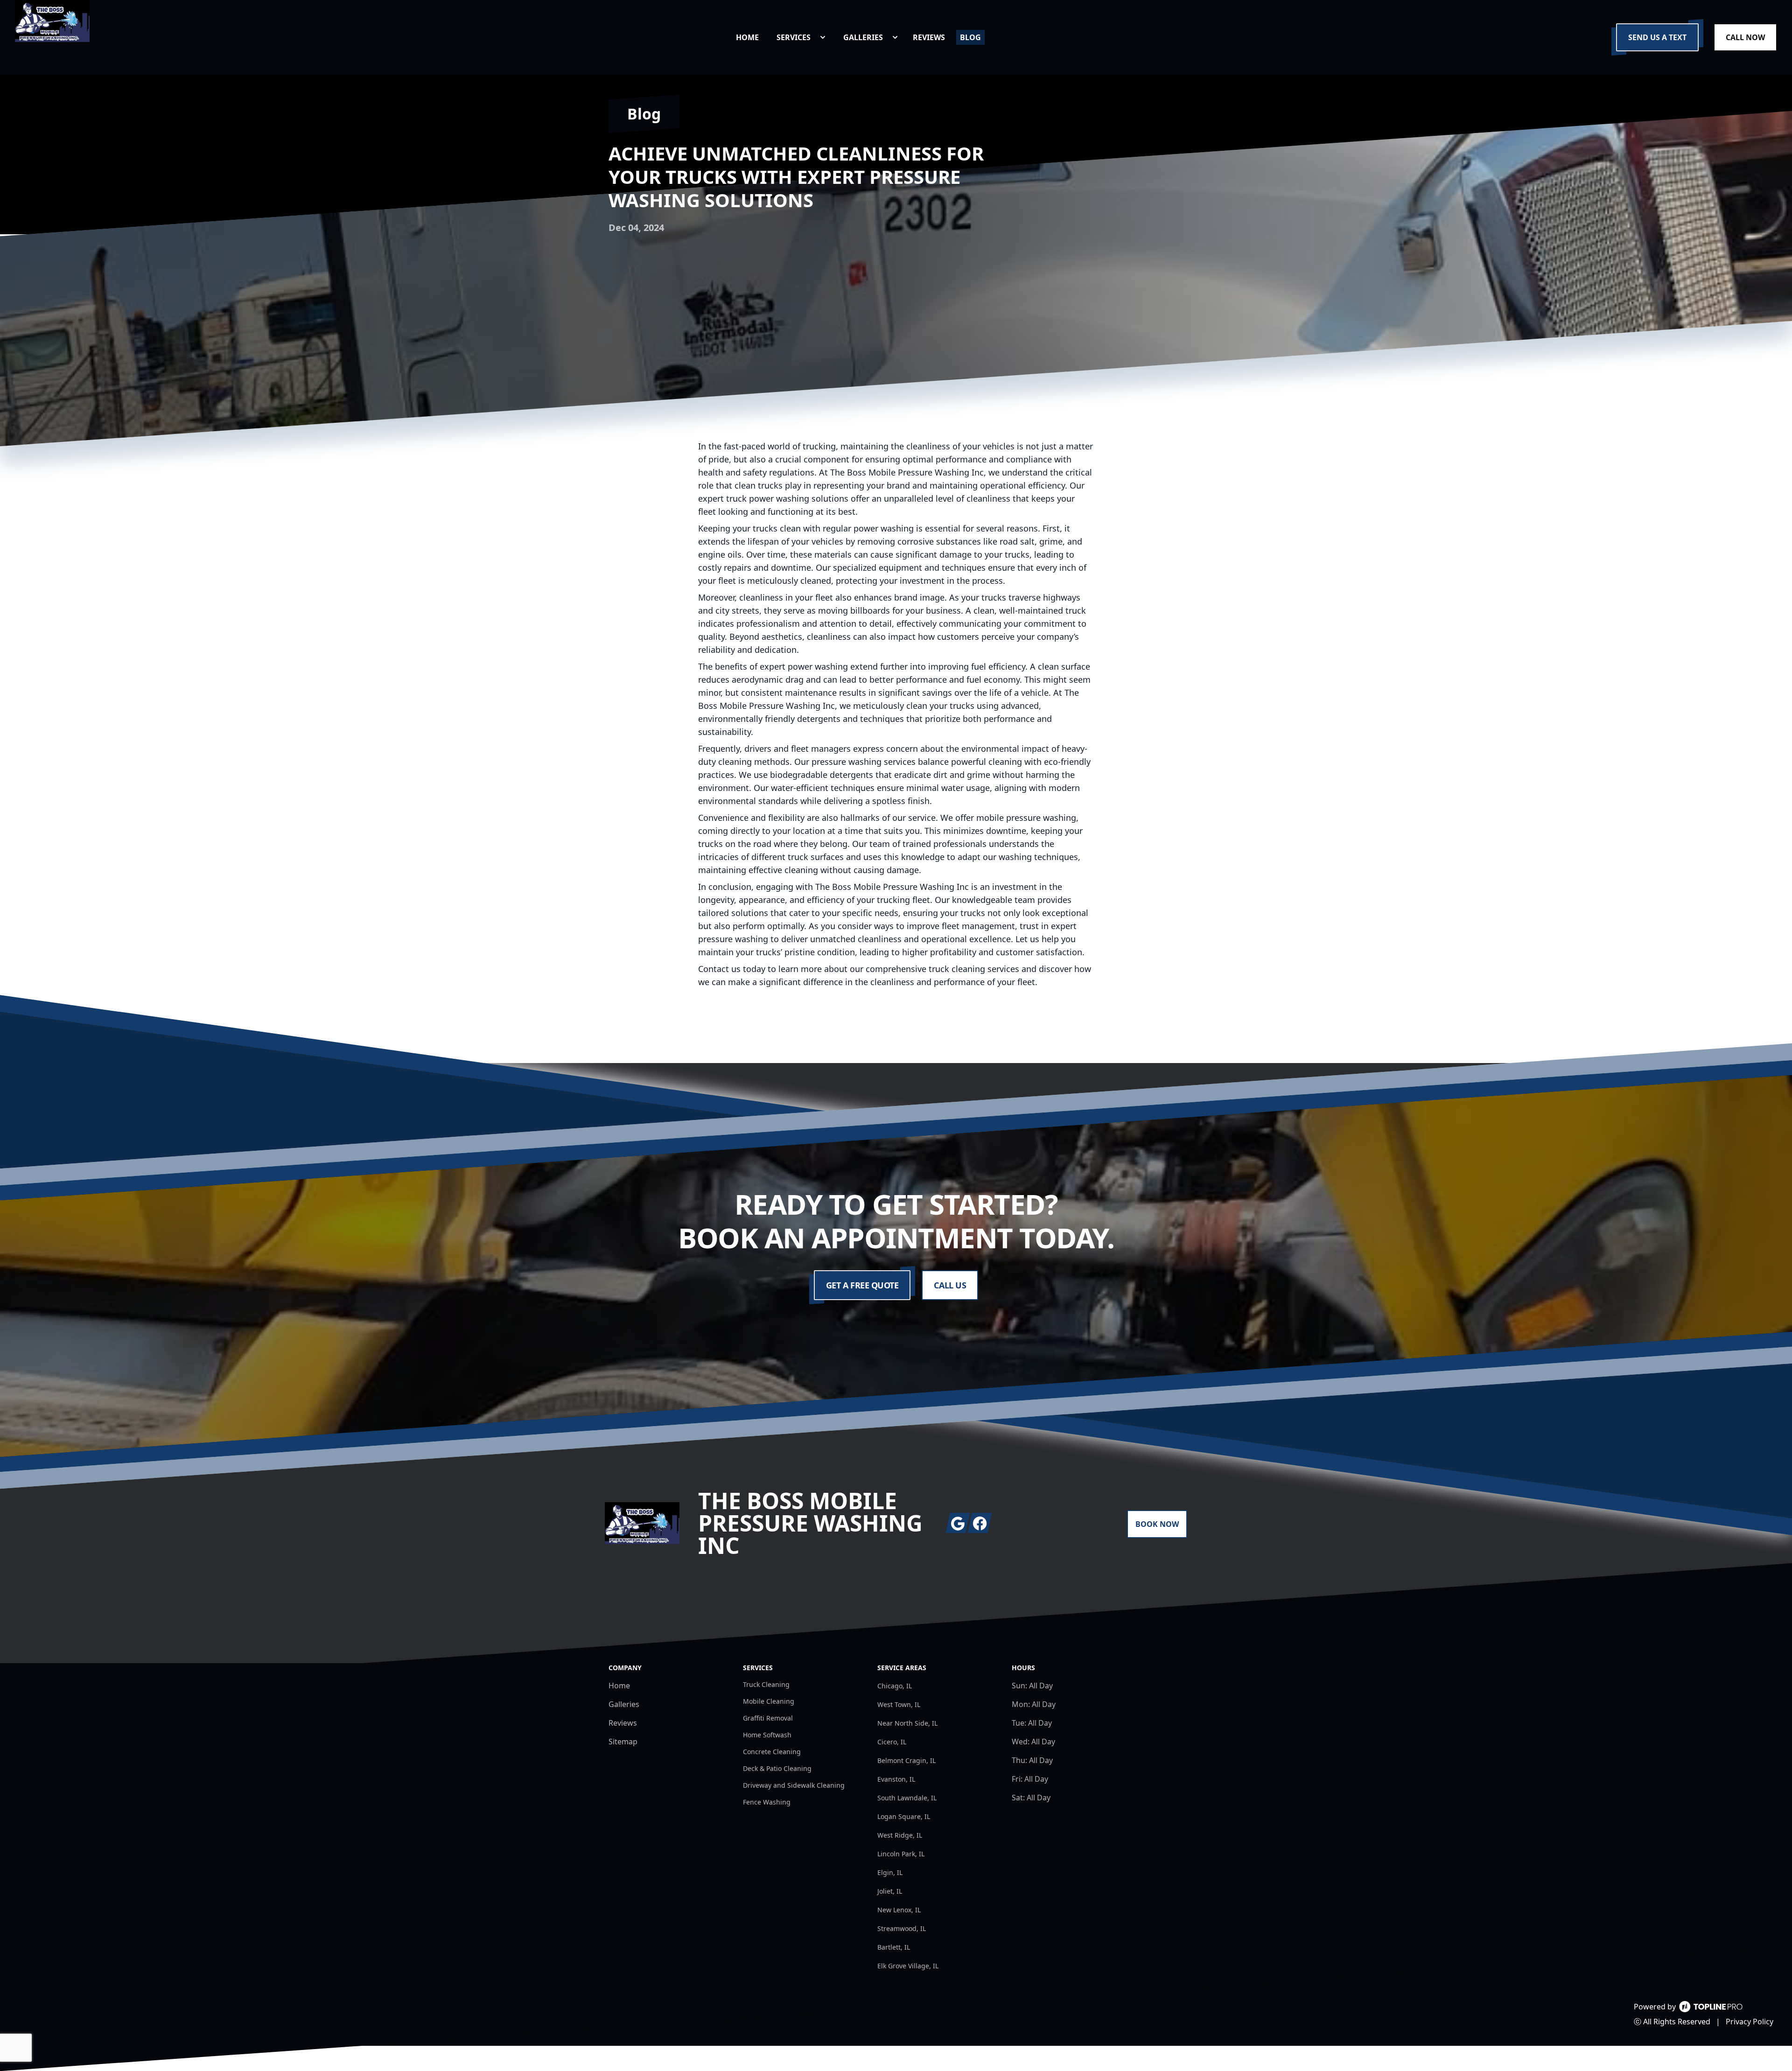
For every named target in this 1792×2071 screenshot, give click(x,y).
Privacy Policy (1750, 2022)
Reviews (623, 1723)
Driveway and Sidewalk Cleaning (794, 1785)
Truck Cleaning (766, 1684)
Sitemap (623, 1742)
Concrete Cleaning (772, 1752)
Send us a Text (1657, 37)
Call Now (1745, 37)
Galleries (624, 1704)
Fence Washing (767, 1802)
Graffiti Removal (768, 1718)
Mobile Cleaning (769, 1701)
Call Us (950, 1285)
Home (619, 1686)
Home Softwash (767, 1735)
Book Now (1157, 1524)
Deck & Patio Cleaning (777, 1768)
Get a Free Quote (862, 1285)
